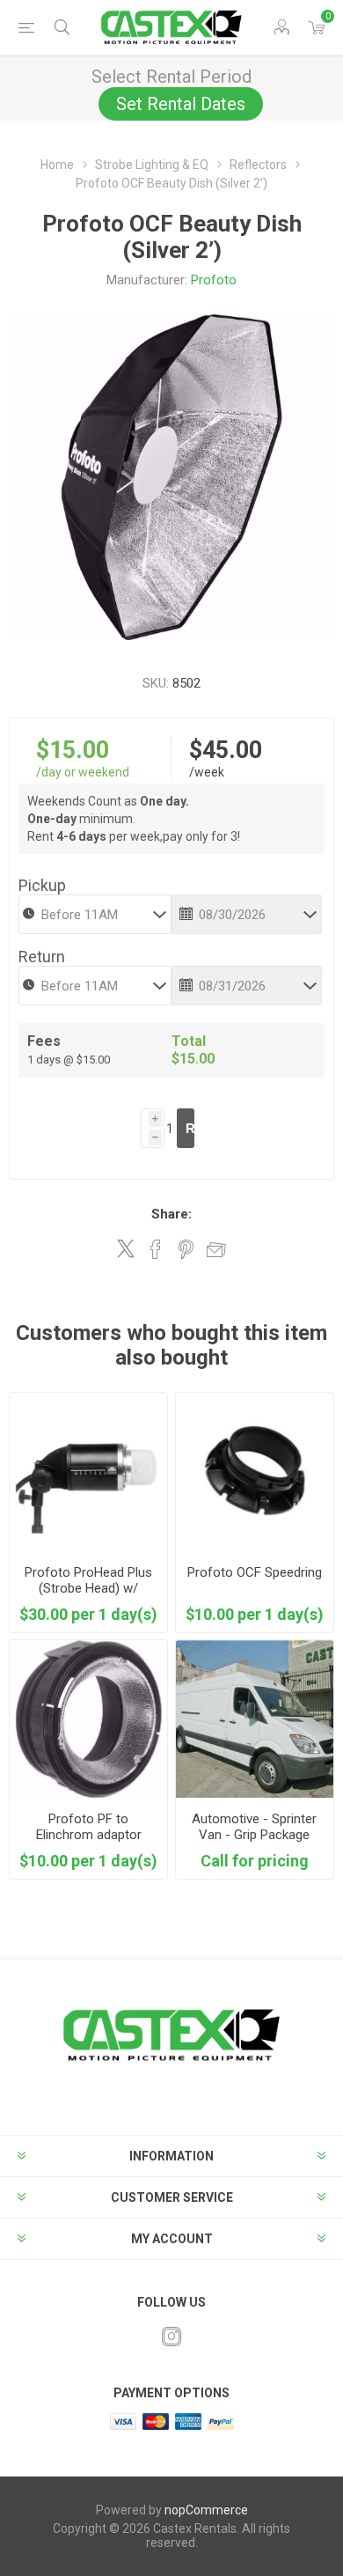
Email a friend (216, 1249)
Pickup (42, 885)
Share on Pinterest (186, 1249)
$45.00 (226, 750)
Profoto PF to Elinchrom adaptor (89, 1827)
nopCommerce (206, 2510)
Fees (44, 1041)
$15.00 (73, 750)
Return (42, 957)
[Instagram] (171, 2337)
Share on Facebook (156, 1249)
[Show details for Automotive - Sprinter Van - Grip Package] (255, 1719)
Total (189, 1041)
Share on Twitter (126, 1248)
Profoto (214, 280)
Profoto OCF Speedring (255, 1572)
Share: (171, 1214)
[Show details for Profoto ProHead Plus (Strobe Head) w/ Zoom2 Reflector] (88, 1472)
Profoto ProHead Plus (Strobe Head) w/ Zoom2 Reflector (88, 1588)
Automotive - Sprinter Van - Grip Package (254, 1827)
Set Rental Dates (181, 104)
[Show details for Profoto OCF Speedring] (255, 1472)
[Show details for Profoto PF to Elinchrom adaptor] (88, 1719)
